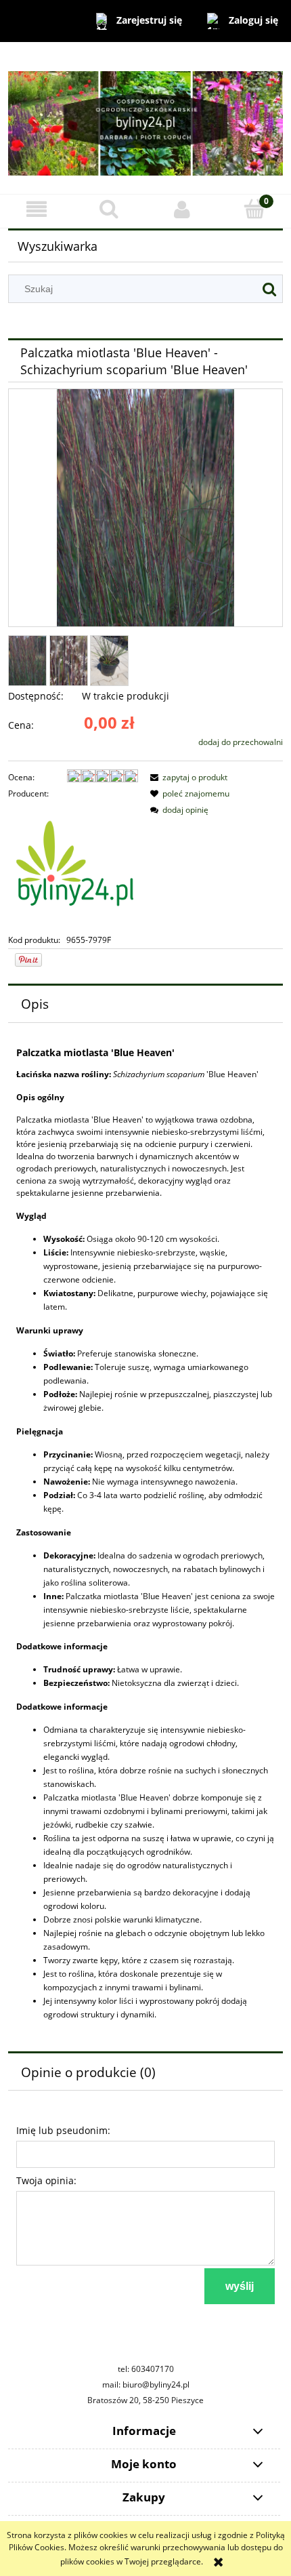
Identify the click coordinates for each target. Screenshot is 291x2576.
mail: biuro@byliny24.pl (146, 2384)
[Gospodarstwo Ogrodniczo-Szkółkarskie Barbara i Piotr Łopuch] (73, 866)
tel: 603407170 (146, 2369)
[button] (37, 209)
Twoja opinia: (46, 2180)
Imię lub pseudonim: (63, 2130)
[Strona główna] (145, 117)
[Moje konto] (182, 209)
